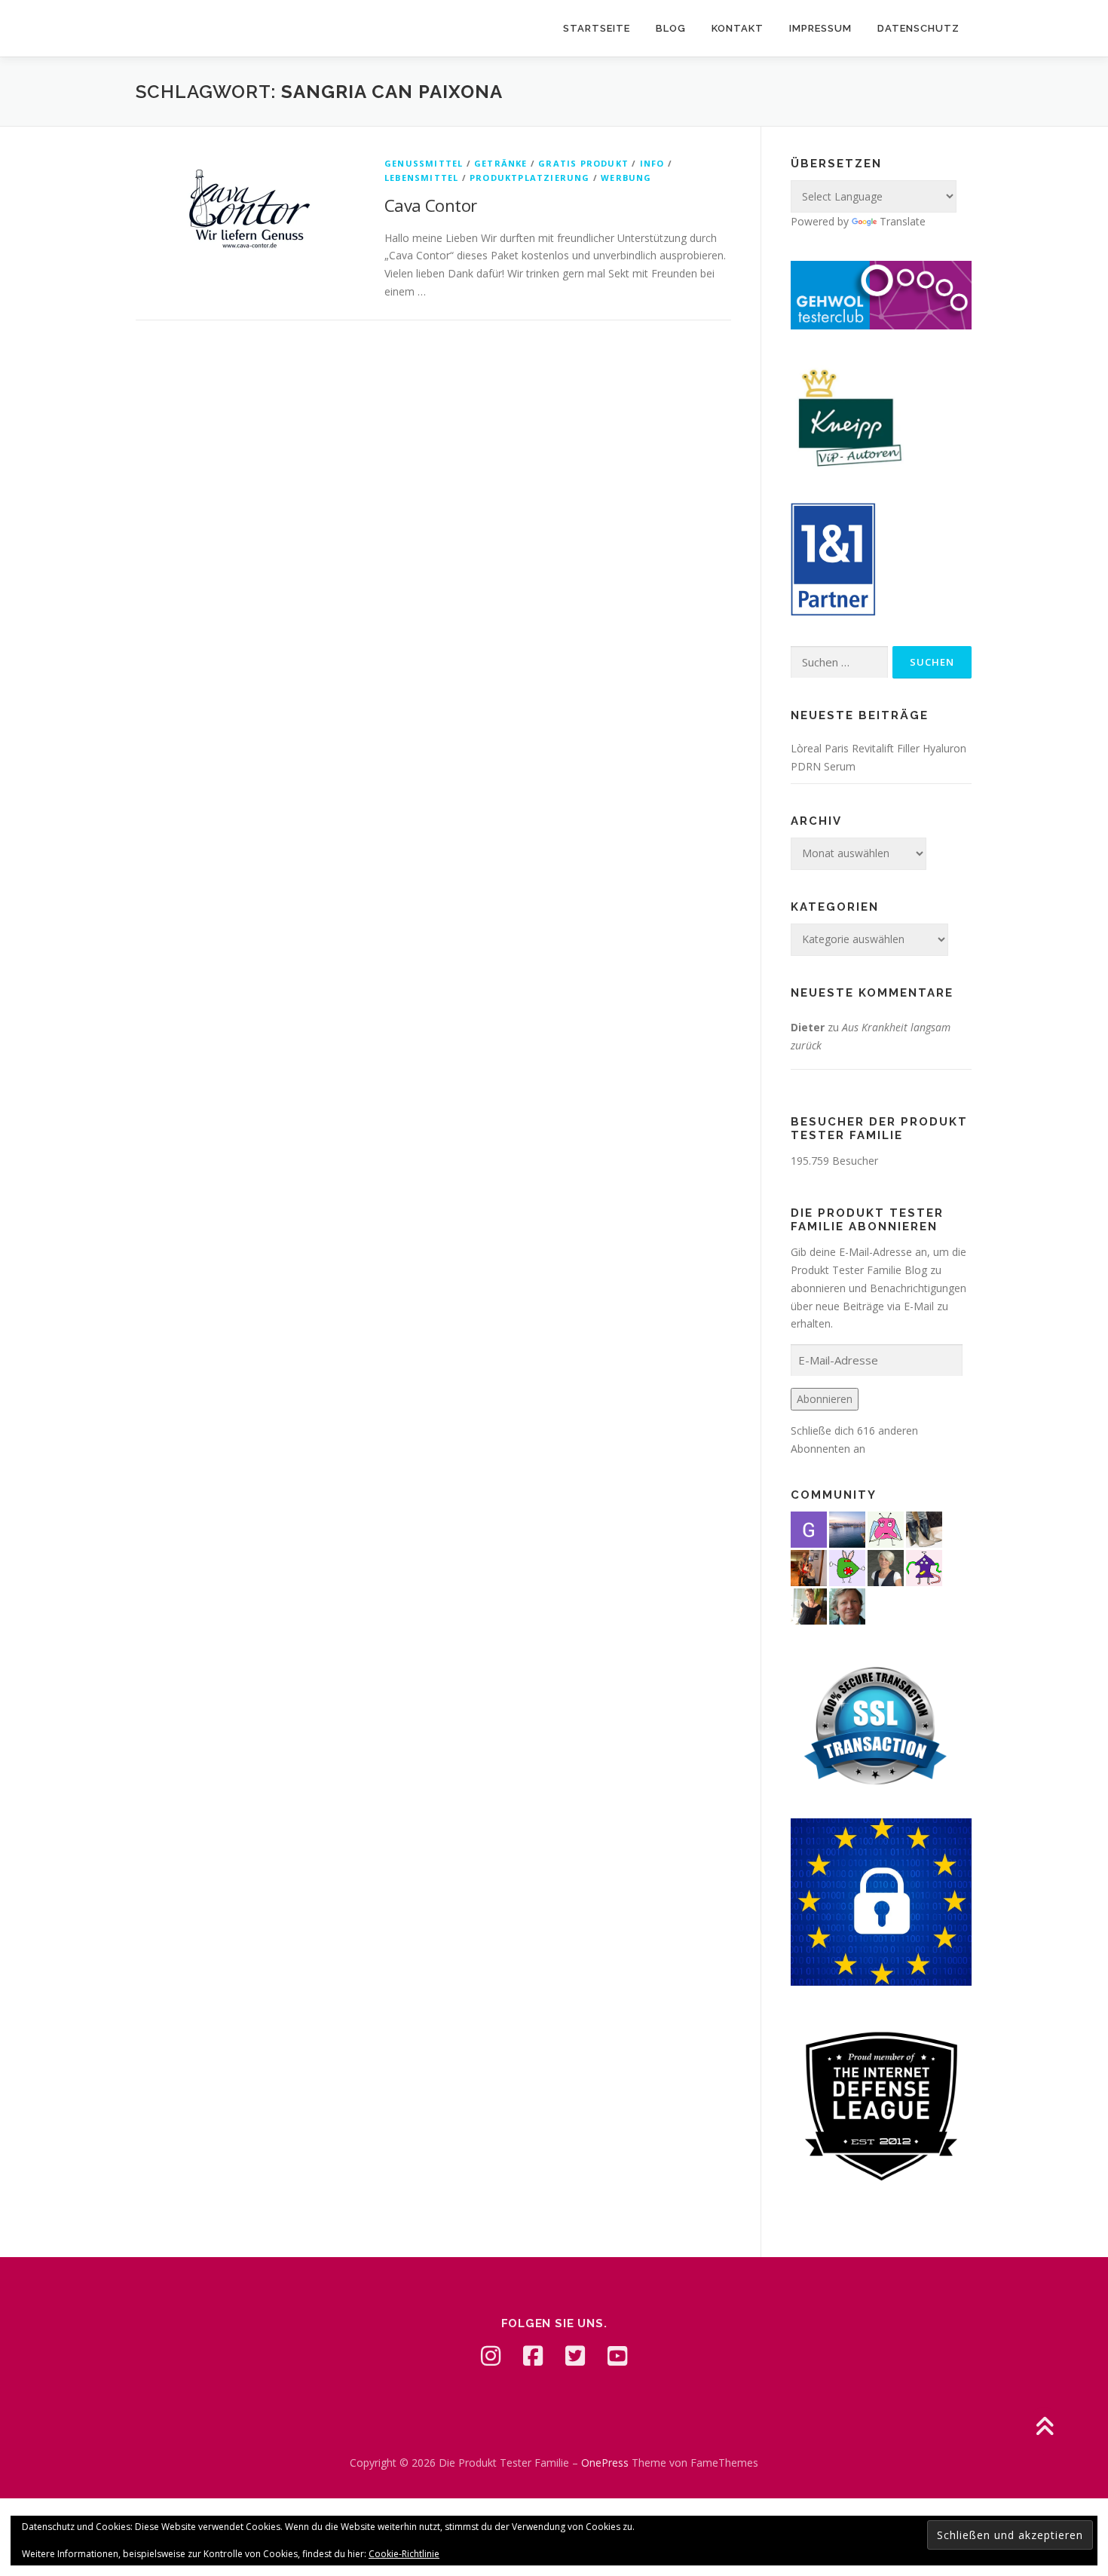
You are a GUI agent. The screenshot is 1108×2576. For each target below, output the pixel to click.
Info (652, 163)
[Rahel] (924, 1566)
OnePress (605, 2463)
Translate (903, 221)
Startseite (597, 28)
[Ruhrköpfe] (886, 1566)
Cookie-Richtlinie (404, 2554)
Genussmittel (424, 163)
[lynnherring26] (886, 1528)
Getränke (501, 163)
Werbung (626, 178)
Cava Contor (430, 205)
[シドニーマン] (847, 1528)
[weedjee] (809, 1566)
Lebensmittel (421, 178)
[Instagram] (491, 2356)
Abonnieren (825, 1399)
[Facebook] (533, 2356)
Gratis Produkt (583, 163)
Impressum (820, 28)
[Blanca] (924, 1528)
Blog (671, 28)
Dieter (808, 1027)
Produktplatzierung (530, 178)
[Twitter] (575, 2356)
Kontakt (738, 28)
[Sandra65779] (809, 1605)
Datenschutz (918, 28)
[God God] (809, 1528)
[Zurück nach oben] (1044, 2428)
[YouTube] (617, 2356)
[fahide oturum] (847, 1566)
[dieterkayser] (847, 1605)
